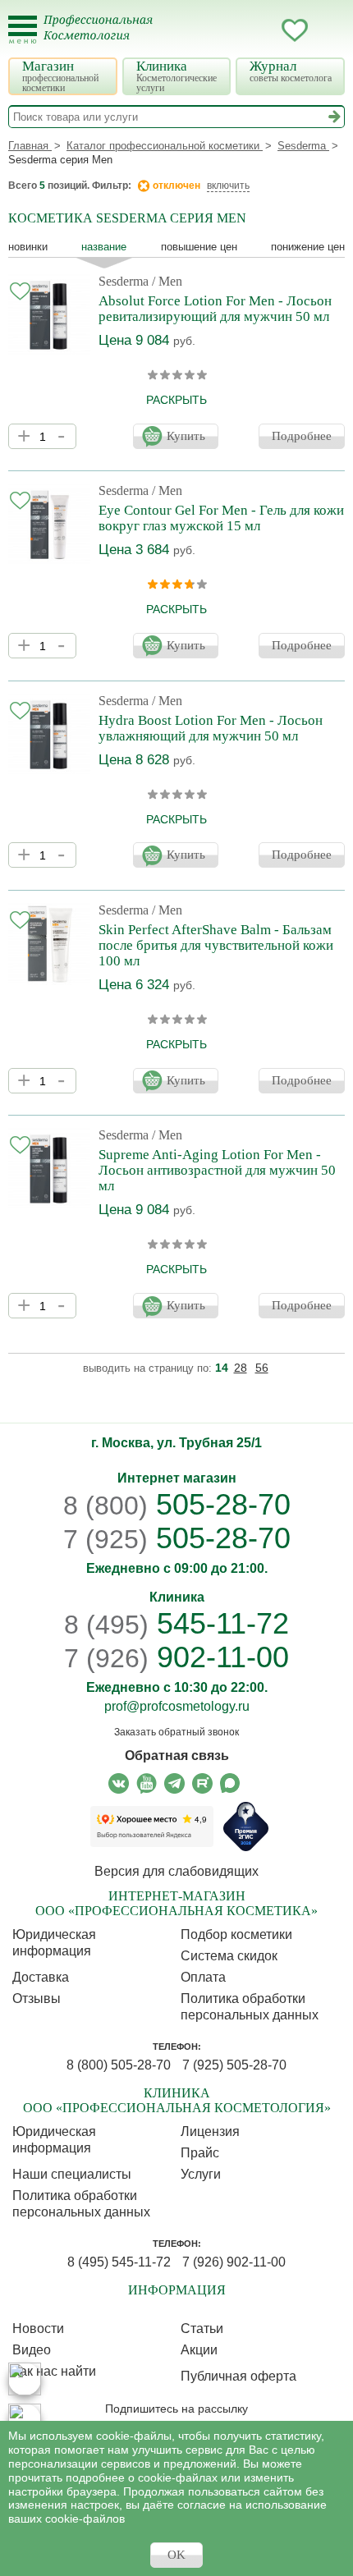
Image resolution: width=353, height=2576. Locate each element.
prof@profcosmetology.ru (177, 1706)
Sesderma (124, 281)
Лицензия (210, 2131)
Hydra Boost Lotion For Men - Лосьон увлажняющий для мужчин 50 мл (211, 728)
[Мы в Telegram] (174, 1783)
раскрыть (176, 400)
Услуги (201, 2174)
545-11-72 (176, 1623)
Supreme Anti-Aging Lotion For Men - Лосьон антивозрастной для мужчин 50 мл (217, 1170)
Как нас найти (54, 2371)
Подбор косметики (236, 1934)
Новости (38, 2328)
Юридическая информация (54, 1943)
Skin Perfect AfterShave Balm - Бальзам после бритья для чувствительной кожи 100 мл (216, 945)
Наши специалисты (72, 2174)
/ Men (167, 281)
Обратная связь (177, 1756)
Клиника (176, 76)
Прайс (200, 2153)
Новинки (28, 247)
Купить (186, 436)
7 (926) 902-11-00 (234, 2262)
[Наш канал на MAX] (230, 1783)
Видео (32, 2350)
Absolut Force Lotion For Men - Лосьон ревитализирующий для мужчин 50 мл (215, 309)
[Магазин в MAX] (25, 2420)
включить (228, 186)
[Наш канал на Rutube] (202, 1783)
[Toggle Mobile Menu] (23, 30)
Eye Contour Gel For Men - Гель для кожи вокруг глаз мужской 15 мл (221, 518)
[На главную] (108, 38)
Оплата (203, 1977)
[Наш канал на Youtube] (147, 1783)
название (104, 247)
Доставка (41, 1977)
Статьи (202, 2328)
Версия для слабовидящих (176, 1871)
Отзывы (37, 1998)
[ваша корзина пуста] (328, 30)
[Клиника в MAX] (25, 2379)
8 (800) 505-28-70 (119, 2065)
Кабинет (262, 30)
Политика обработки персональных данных (250, 2007)
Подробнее (302, 436)
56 (262, 1368)
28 (241, 1368)
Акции (199, 2350)
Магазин (60, 76)
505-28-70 (177, 1504)
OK (176, 2555)
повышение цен (199, 247)
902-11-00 (176, 1657)
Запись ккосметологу (229, 30)
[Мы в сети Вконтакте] (119, 1783)
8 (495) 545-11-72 (119, 2262)
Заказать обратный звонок (176, 1732)
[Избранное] (295, 33)
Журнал (291, 71)
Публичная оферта (238, 2376)
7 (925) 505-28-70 (234, 2065)
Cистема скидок (229, 1956)
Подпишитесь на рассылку (176, 2409)
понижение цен (308, 247)
